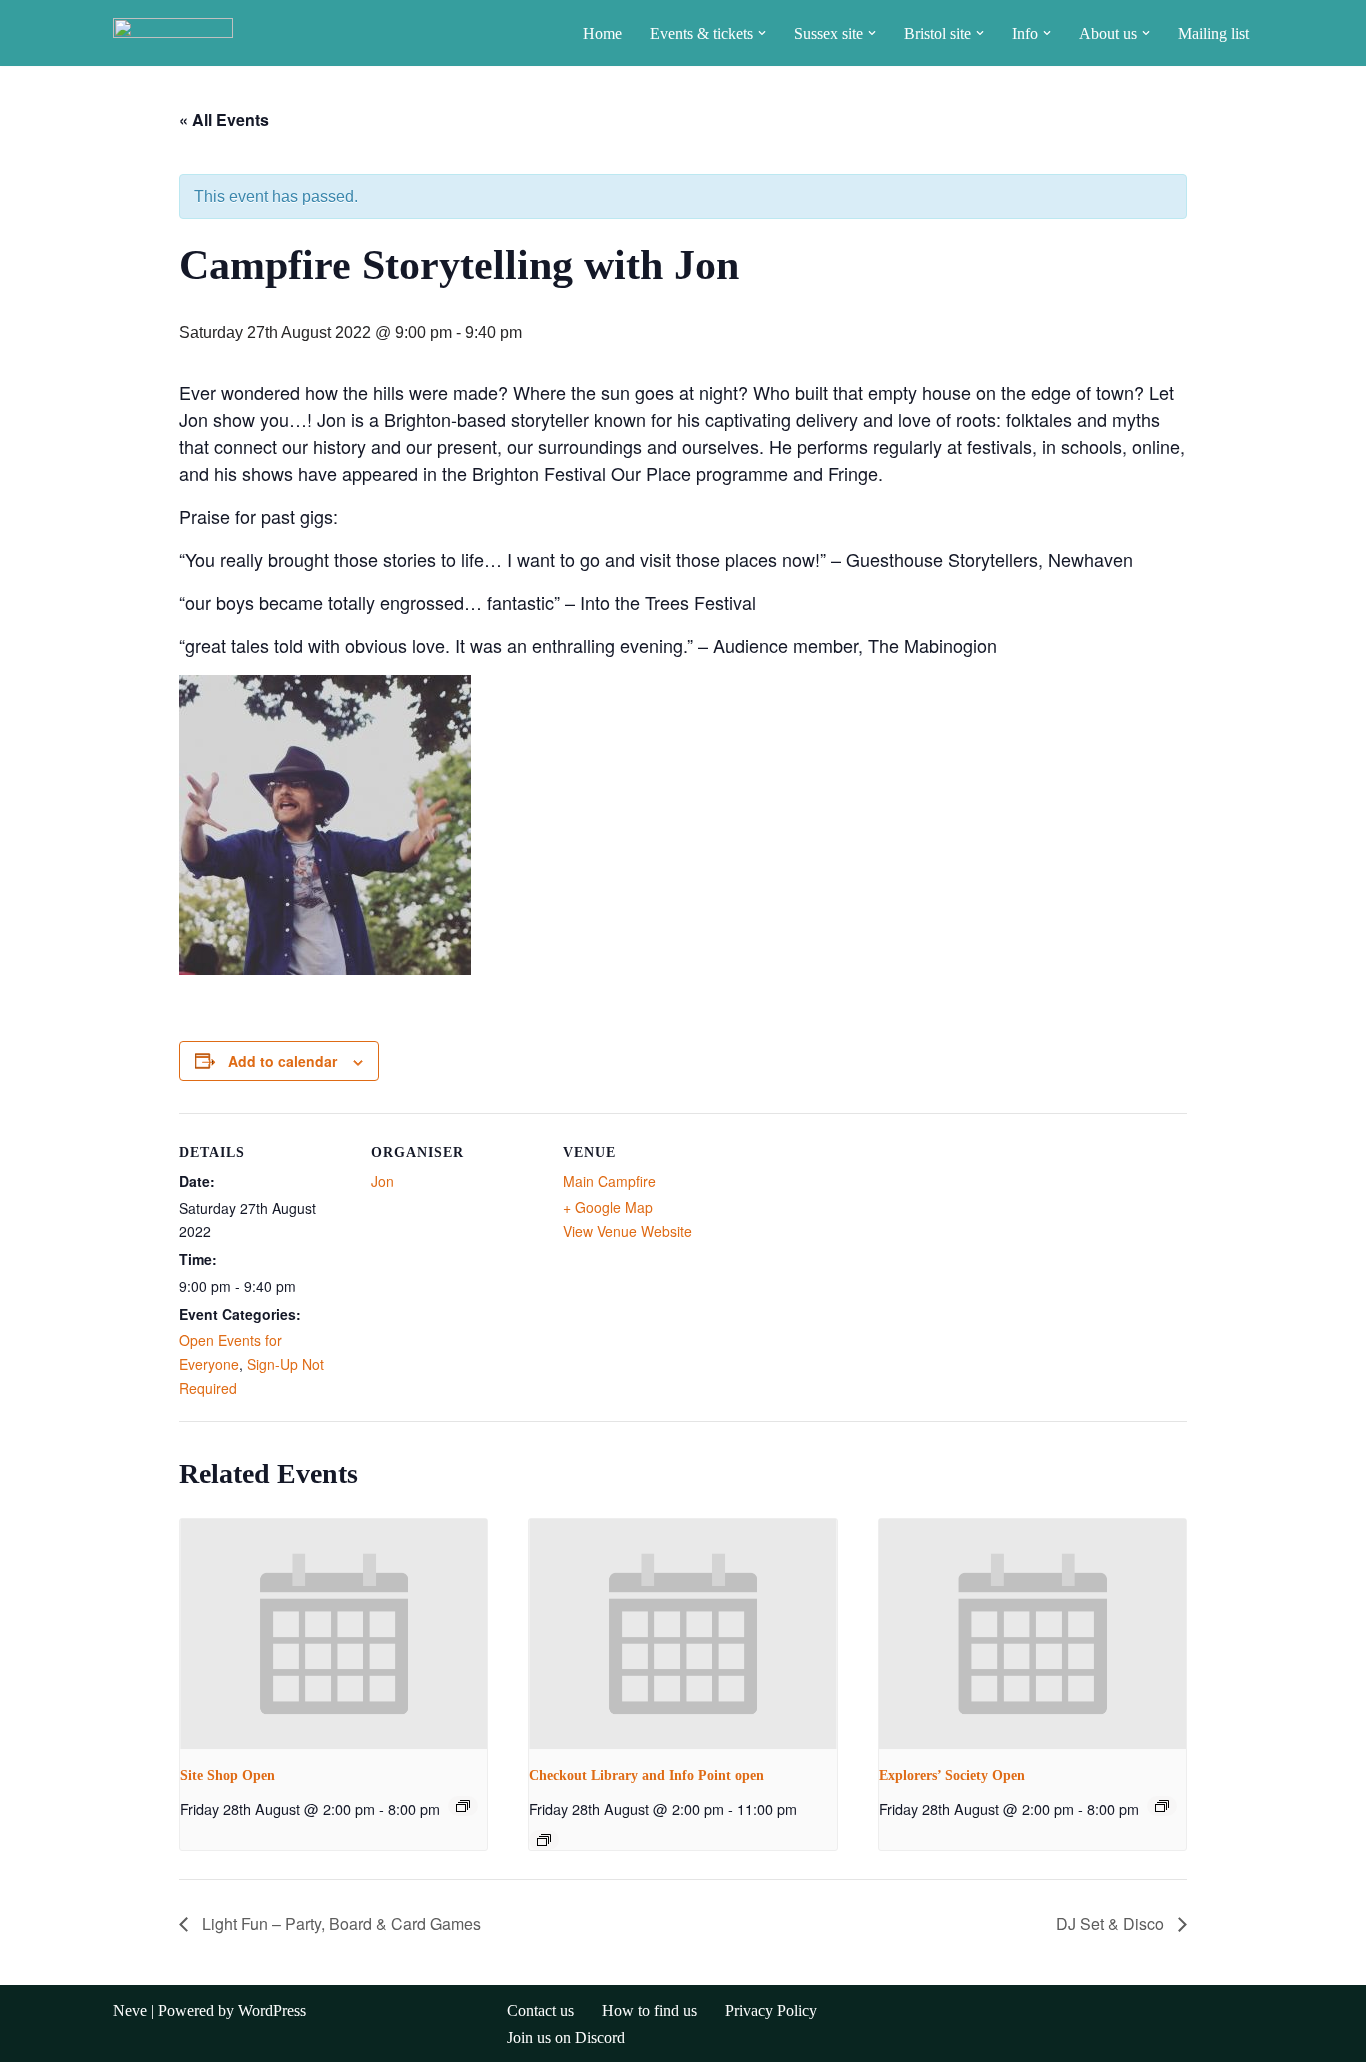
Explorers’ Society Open (952, 1775)
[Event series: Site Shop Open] (463, 1806)
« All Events (224, 119)
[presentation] (333, 1634)
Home (602, 33)
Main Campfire (609, 1181)
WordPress (272, 2010)
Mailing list (1213, 33)
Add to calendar (282, 1061)
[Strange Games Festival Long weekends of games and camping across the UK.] (173, 33)
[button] (762, 33)
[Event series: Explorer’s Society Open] (1162, 1806)
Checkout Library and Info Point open (646, 1775)
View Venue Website (627, 1231)
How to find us (649, 2010)
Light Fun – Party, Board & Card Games (339, 1923)
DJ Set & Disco (1112, 1923)
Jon (382, 1181)
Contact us (540, 2010)
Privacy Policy (771, 2010)
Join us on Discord (566, 2037)
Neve (130, 2010)
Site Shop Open (227, 1775)
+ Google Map (608, 1207)
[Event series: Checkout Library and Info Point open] (544, 1840)
